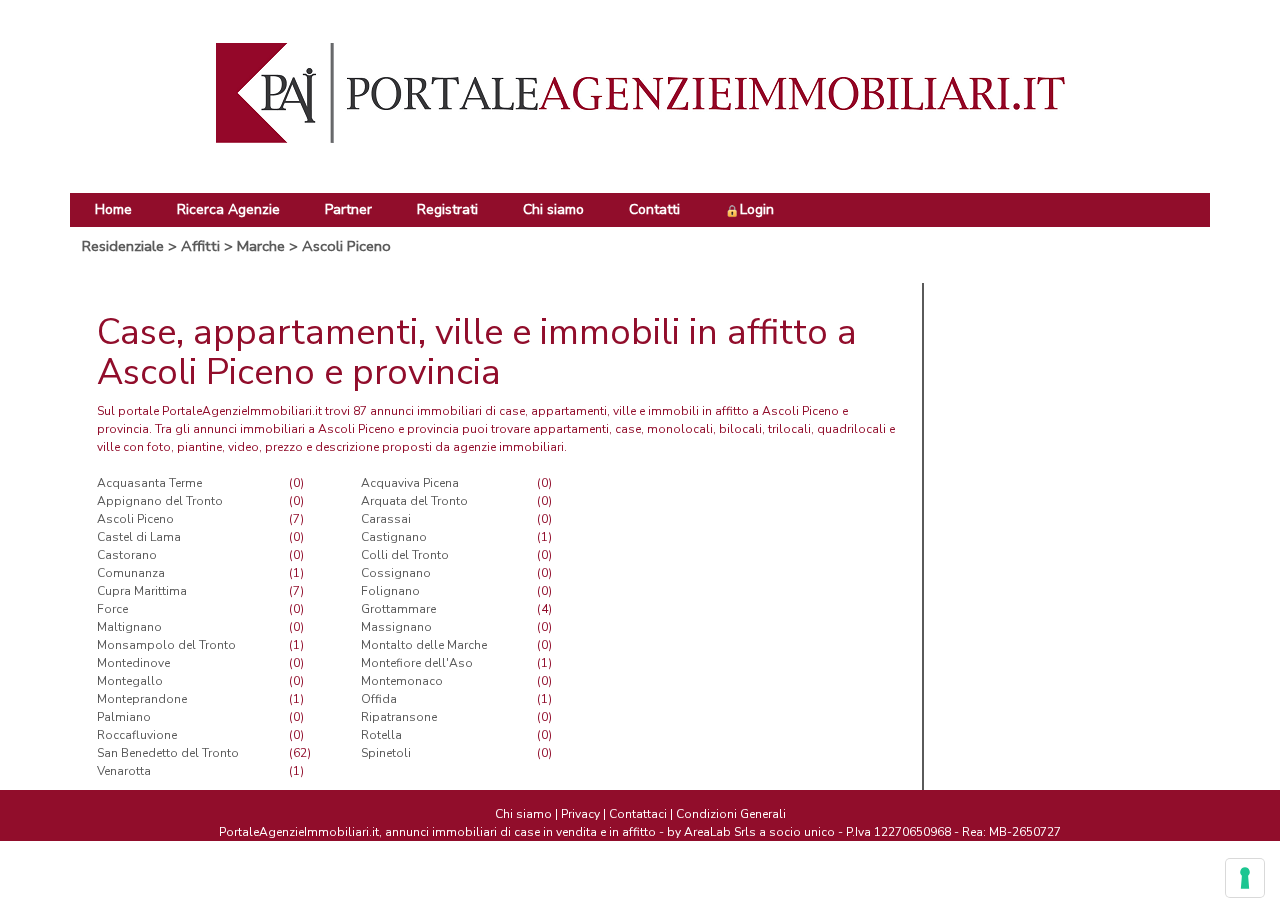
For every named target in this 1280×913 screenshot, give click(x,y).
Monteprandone (142, 699)
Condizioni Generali (731, 814)
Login (757, 209)
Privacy (580, 814)
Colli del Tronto (405, 555)
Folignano (390, 591)
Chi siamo (553, 209)
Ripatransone (399, 717)
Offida (379, 699)
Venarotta (124, 771)
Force (112, 609)
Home (113, 209)
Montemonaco (402, 681)
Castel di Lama (139, 537)
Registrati (447, 209)
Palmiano (124, 717)
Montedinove (133, 663)
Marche (261, 246)
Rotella (381, 735)
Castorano (127, 555)
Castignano (394, 537)
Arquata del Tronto (414, 501)
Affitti (200, 246)
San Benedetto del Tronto (168, 753)
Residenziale (123, 246)
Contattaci (638, 814)
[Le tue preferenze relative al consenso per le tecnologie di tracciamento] (1245, 878)
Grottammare (398, 609)
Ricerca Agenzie (228, 209)
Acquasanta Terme (149, 483)
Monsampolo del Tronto (166, 645)
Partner (348, 209)
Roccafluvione (137, 735)
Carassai (386, 519)
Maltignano (129, 627)
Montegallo (130, 681)
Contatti (654, 209)
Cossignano (396, 573)
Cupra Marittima (142, 591)
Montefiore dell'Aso (417, 663)
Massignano (396, 627)
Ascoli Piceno (346, 246)
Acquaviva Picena (410, 483)
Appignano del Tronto (160, 501)
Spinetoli (386, 753)
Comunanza (131, 573)
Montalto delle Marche (424, 645)
